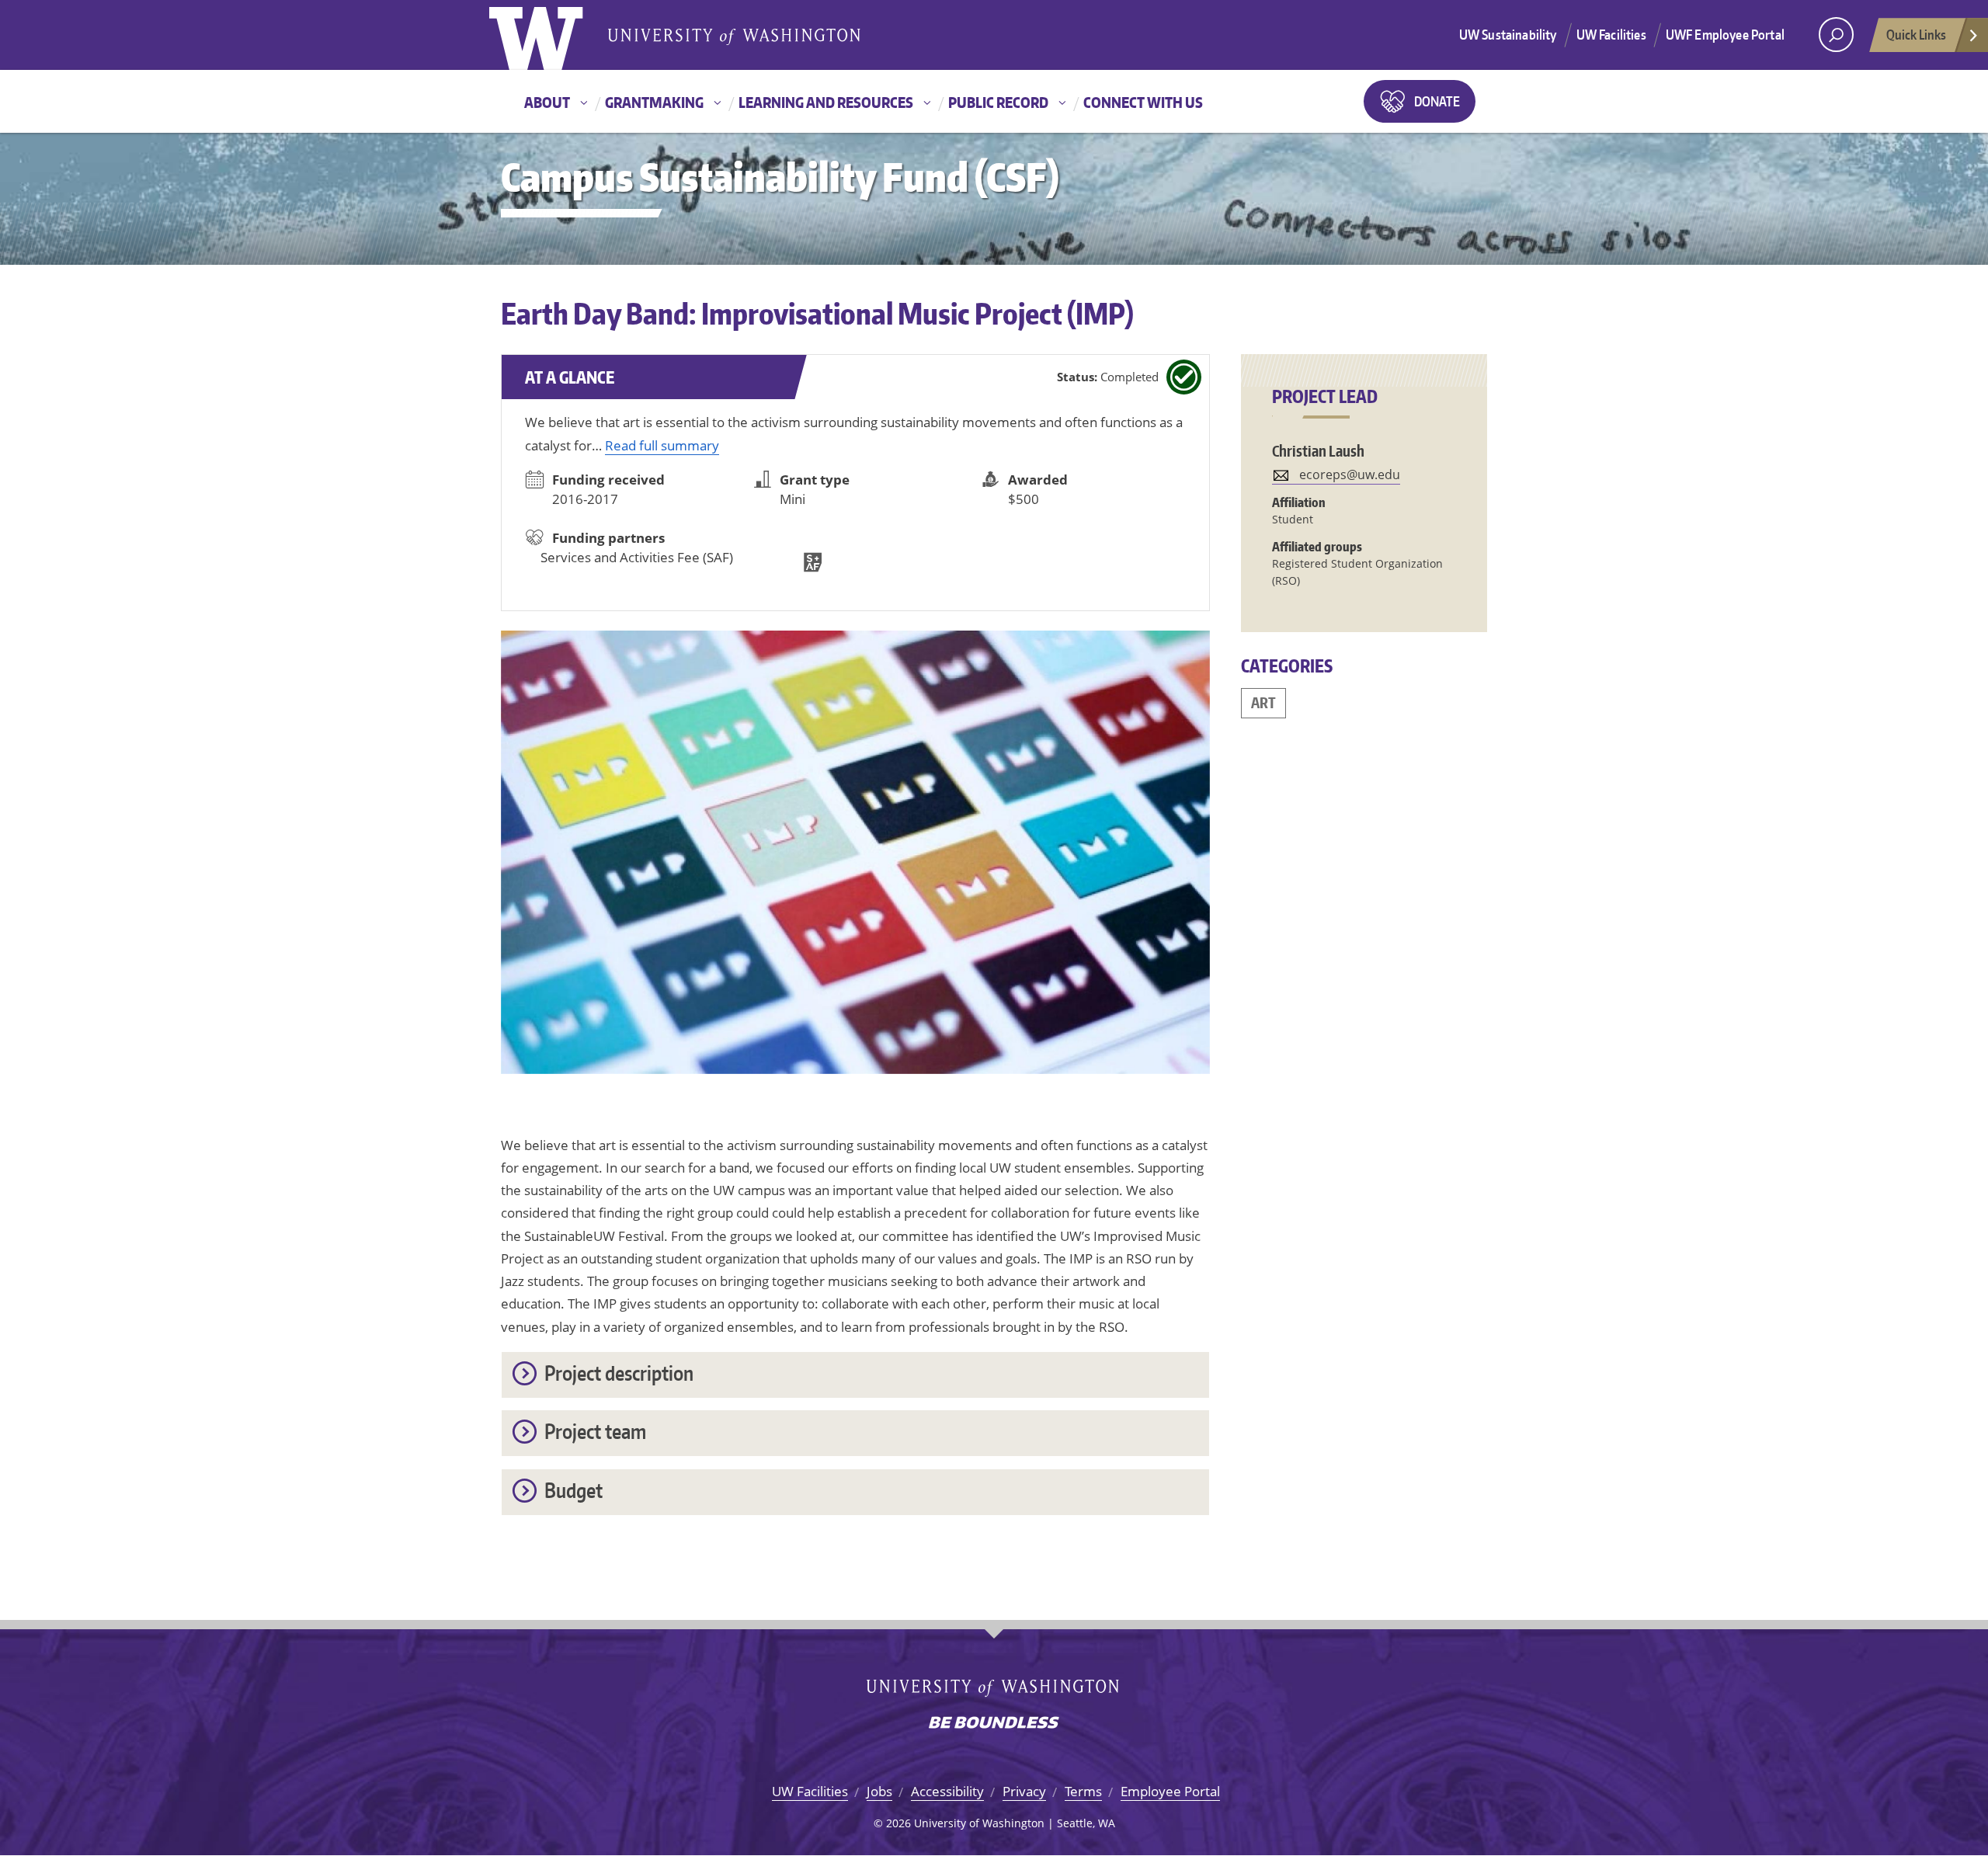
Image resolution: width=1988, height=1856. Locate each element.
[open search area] (1836, 35)
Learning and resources (826, 102)
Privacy (1024, 1791)
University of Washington (553, 35)
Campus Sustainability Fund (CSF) (780, 177)
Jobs (879, 1791)
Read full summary (662, 445)
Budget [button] (573, 1490)
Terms (1083, 1791)
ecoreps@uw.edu (1350, 474)
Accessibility (947, 1791)
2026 (898, 1823)
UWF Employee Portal (1725, 34)
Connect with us (1143, 102)
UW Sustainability (1508, 34)
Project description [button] (619, 1373)
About (547, 102)
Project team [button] (595, 1431)
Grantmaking (654, 102)
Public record (998, 102)
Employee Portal (1170, 1791)
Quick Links (1916, 34)
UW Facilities (1611, 34)
